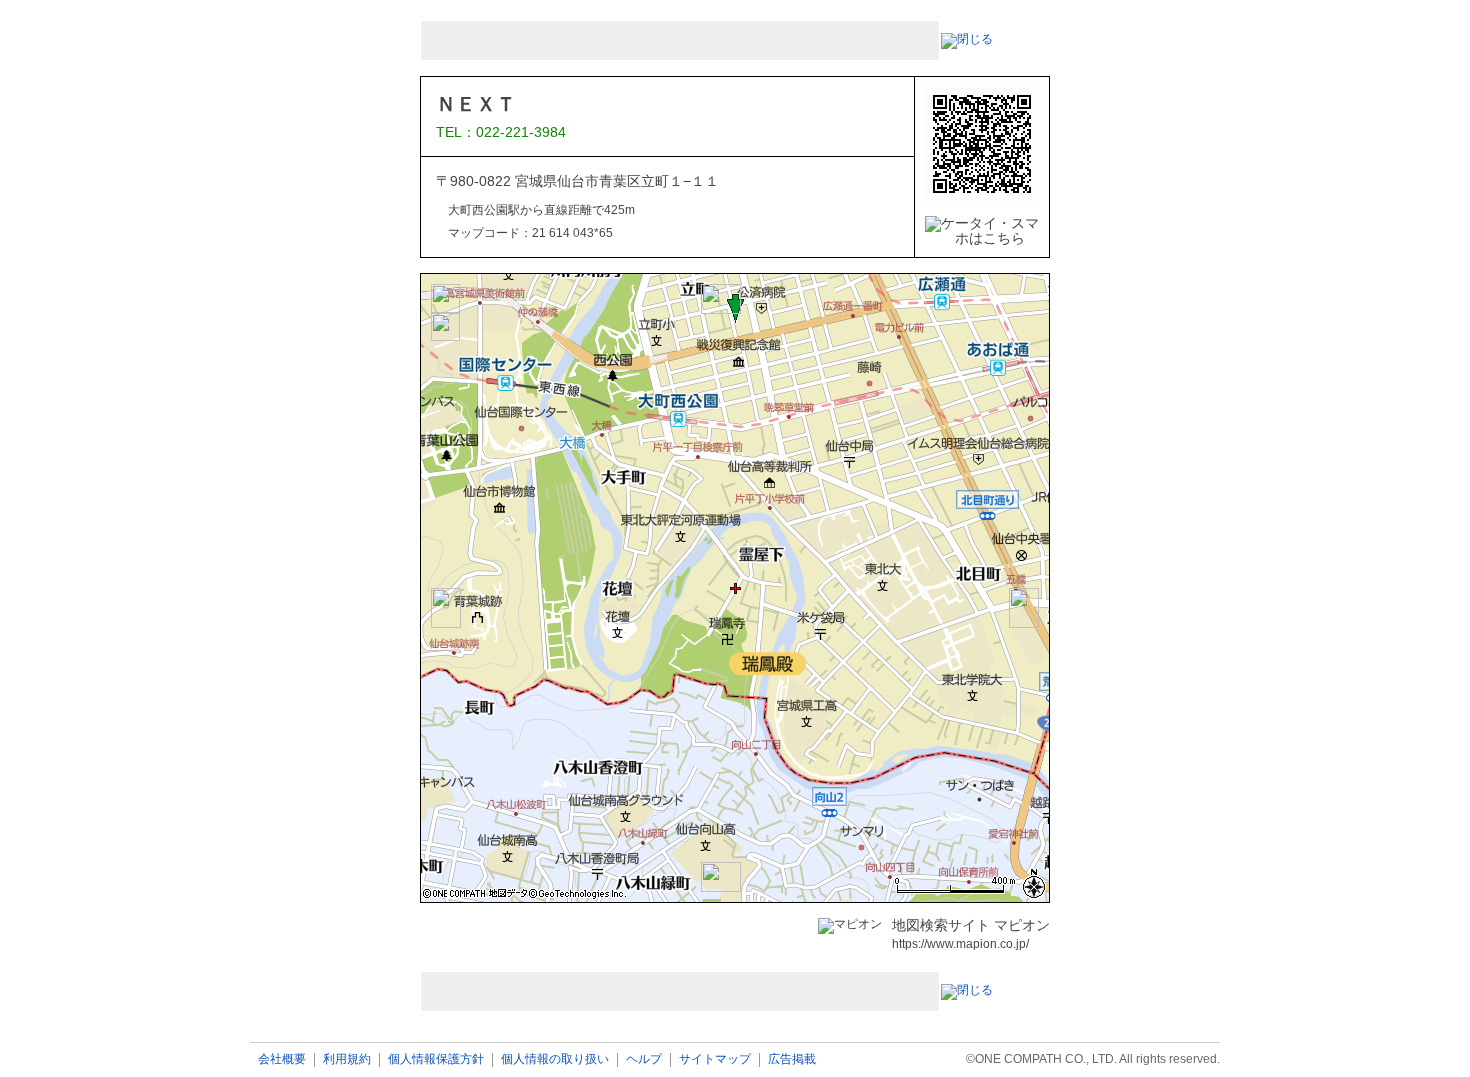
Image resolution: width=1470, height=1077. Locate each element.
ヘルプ (644, 1059)
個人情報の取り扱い (555, 1059)
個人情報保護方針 (436, 1059)
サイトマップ (715, 1059)
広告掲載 (792, 1059)
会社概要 (282, 1059)
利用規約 (347, 1059)
